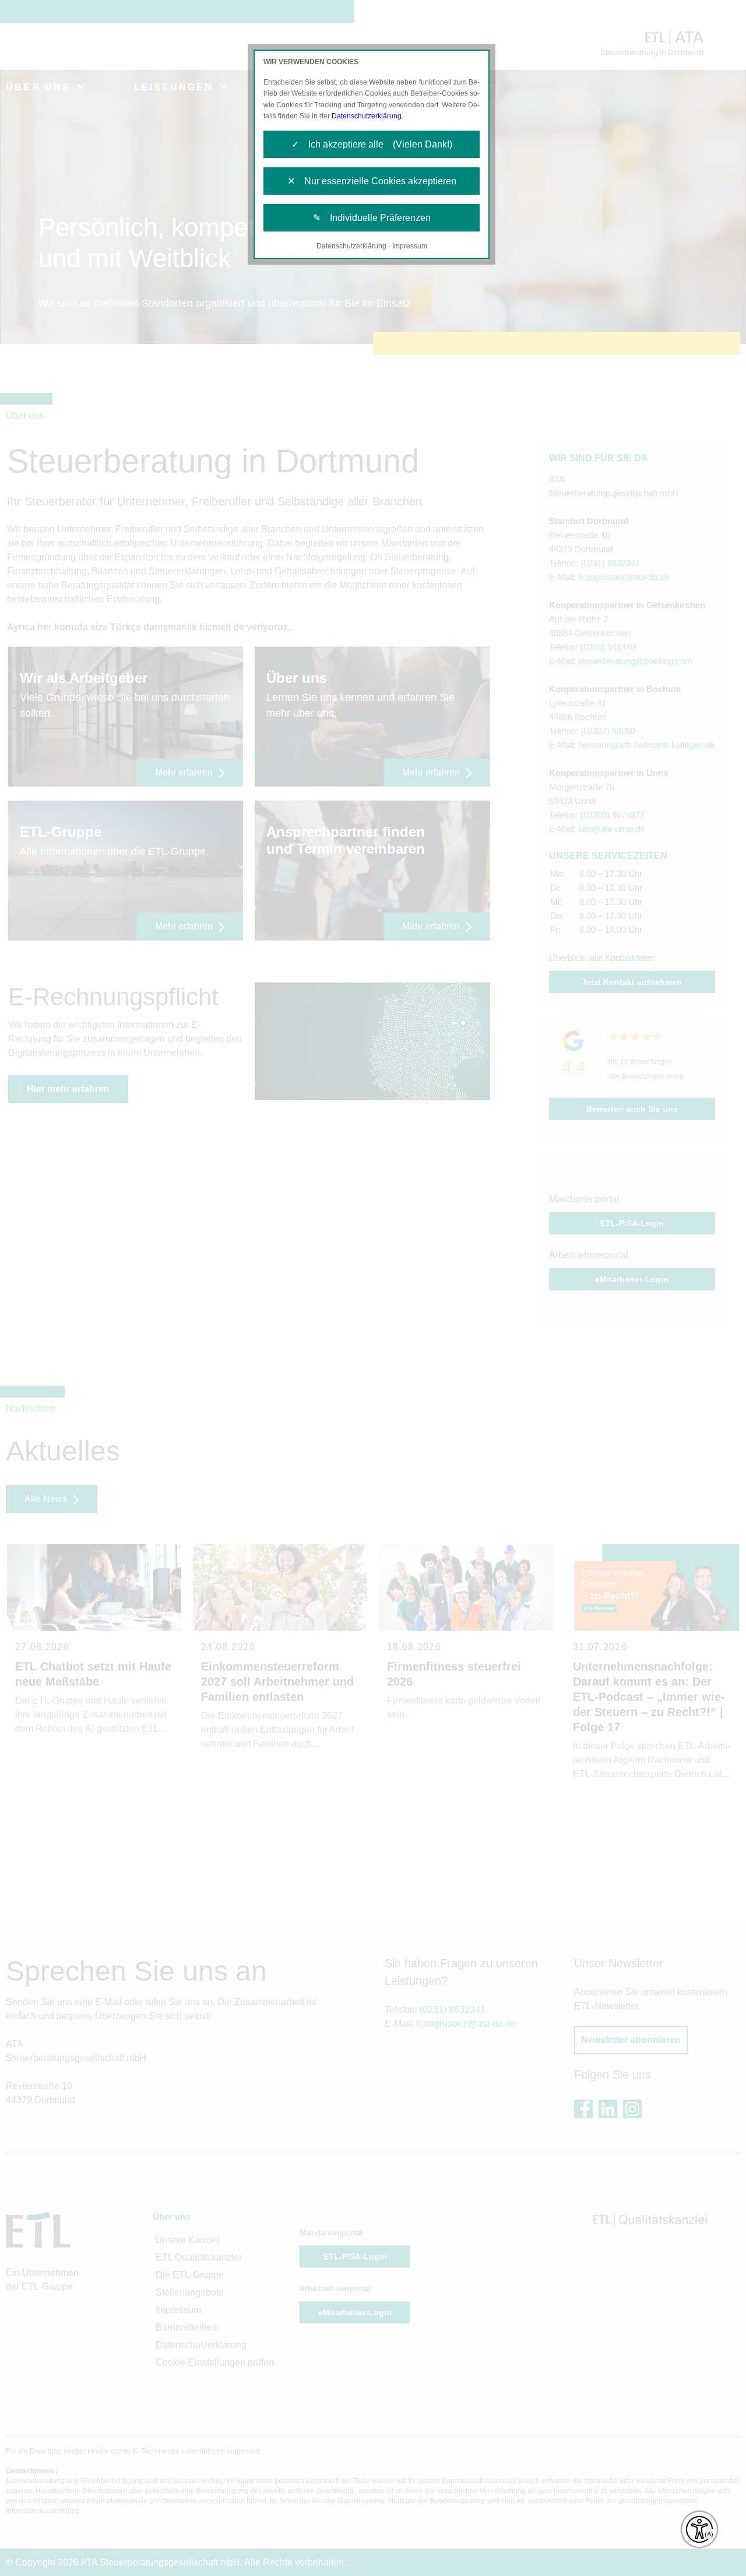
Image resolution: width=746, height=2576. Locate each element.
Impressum (410, 246)
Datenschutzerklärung (367, 116)
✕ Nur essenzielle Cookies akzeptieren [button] (372, 181)
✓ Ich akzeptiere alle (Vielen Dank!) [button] (372, 144)
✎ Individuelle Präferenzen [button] (372, 218)
